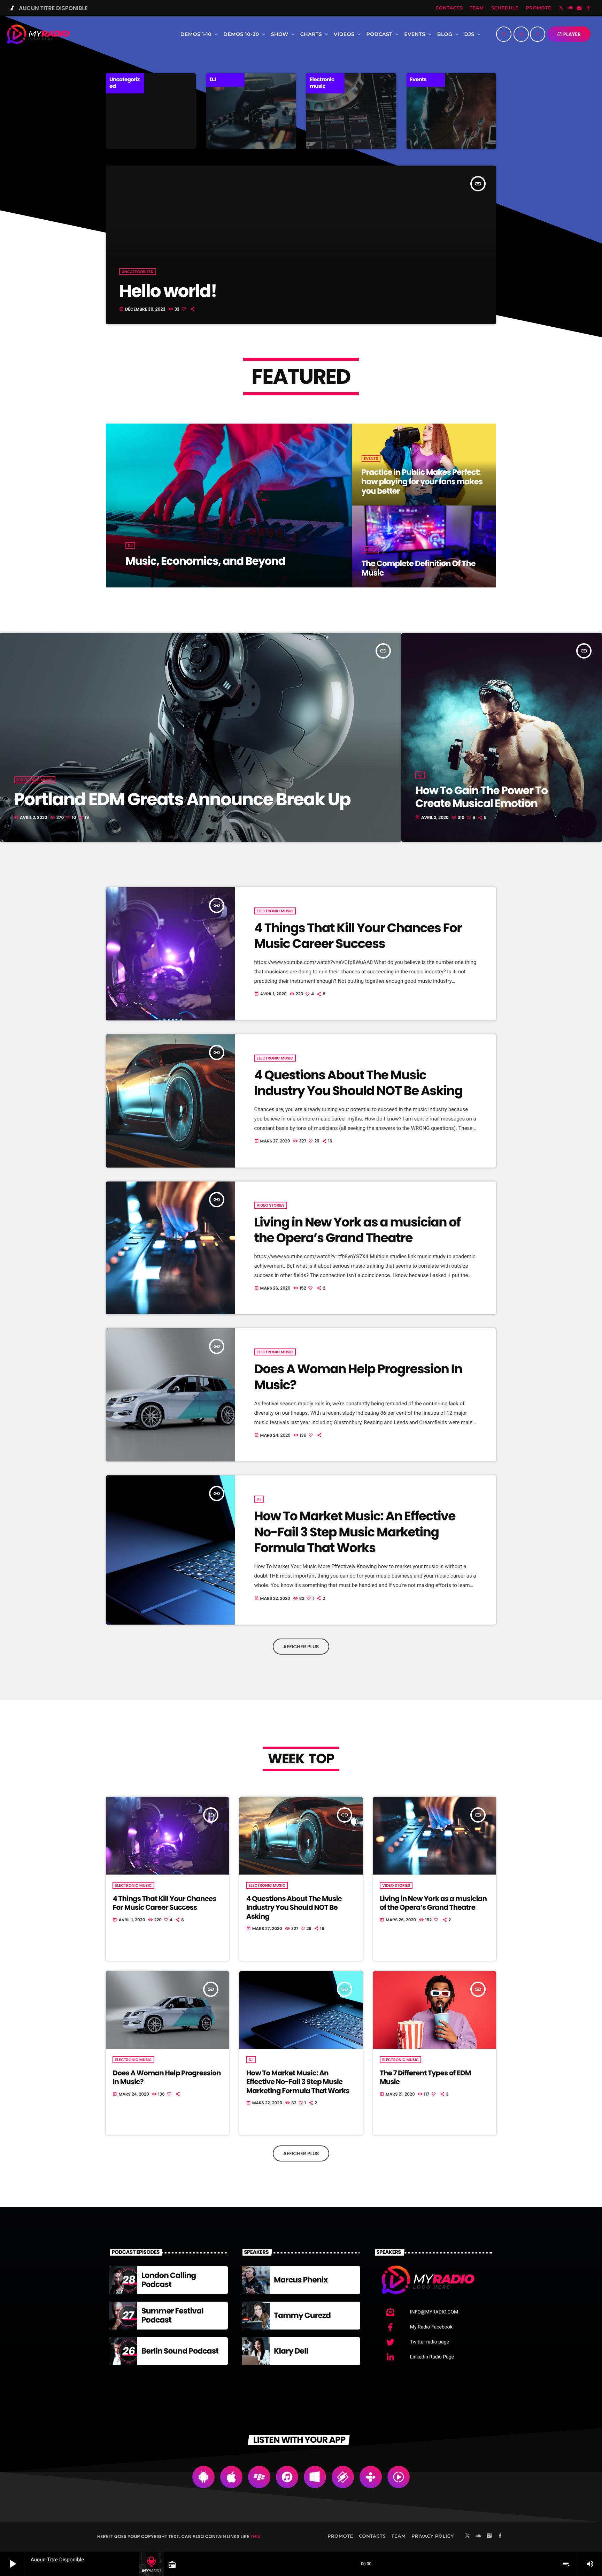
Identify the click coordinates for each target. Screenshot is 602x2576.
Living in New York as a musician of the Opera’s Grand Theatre (357, 1230)
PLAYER (569, 34)
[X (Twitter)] (561, 8)
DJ (420, 775)
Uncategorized (138, 272)
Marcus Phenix (301, 2280)
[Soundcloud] (570, 8)
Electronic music (35, 780)
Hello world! (168, 291)
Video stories (271, 1205)
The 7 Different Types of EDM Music (425, 2077)
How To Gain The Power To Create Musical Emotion (481, 797)
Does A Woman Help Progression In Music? (358, 1377)
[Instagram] (579, 8)
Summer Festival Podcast (172, 2315)
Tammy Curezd (302, 2315)
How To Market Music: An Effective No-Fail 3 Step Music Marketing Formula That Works (355, 1532)
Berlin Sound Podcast (180, 2351)
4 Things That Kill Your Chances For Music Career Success (358, 936)
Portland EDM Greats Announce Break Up (182, 799)
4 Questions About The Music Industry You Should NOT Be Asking (358, 1083)
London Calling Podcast (169, 2280)
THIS (255, 2536)
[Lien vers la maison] (38, 34)
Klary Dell (291, 2351)
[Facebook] (588, 8)
